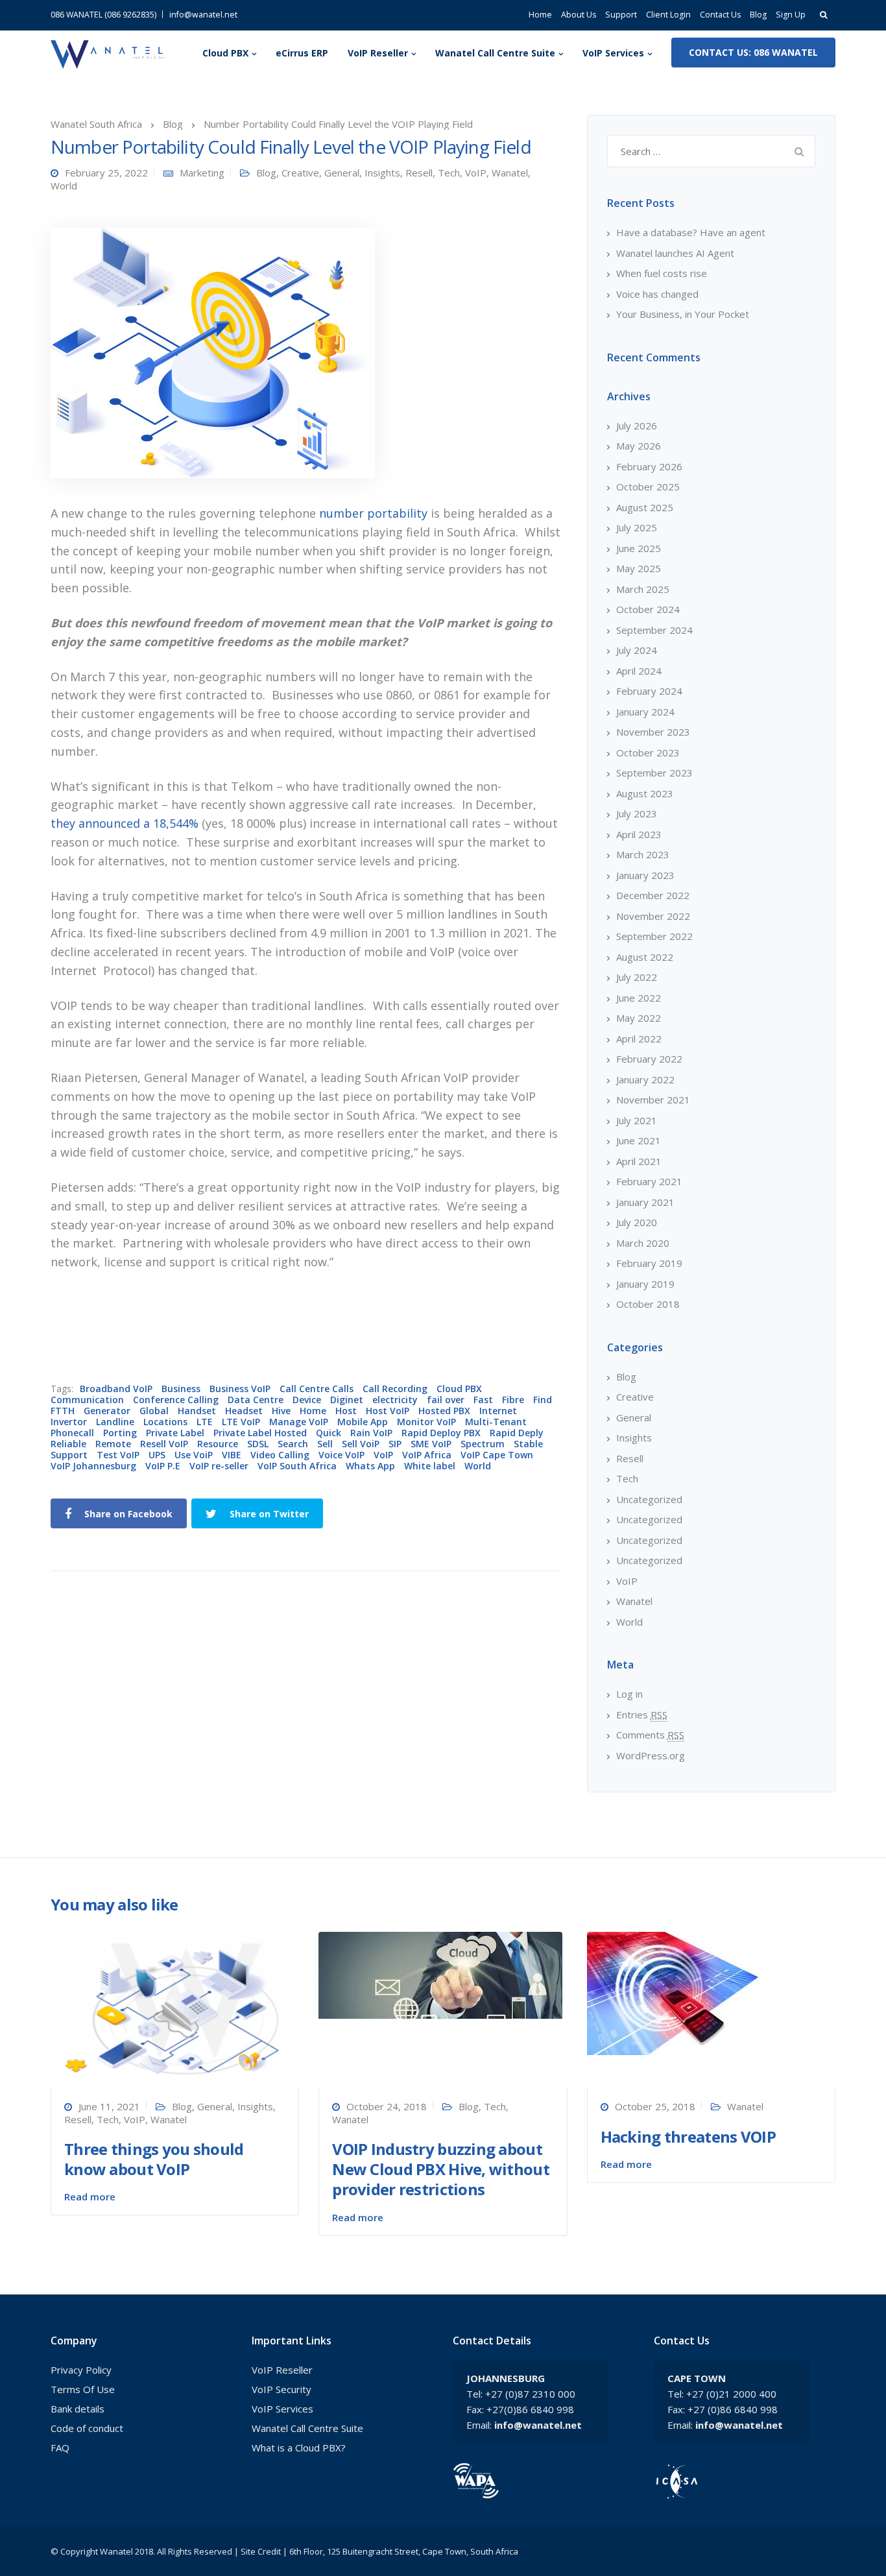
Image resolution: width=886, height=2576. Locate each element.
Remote (113, 1444)
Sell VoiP (361, 1444)
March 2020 (643, 1243)
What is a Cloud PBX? (299, 2448)
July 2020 (637, 1222)
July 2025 (637, 527)
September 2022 (654, 936)
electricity (395, 1400)
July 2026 (637, 426)
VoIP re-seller (219, 1466)
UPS (157, 1455)
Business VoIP (240, 1389)
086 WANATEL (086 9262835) (103, 15)
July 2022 (637, 977)
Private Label (175, 1433)
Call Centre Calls (317, 1389)
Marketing (202, 173)
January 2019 (645, 1284)
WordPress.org (651, 1755)
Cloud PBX (225, 53)
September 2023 (654, 773)
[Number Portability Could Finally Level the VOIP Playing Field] (213, 352)
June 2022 (639, 998)
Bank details (78, 2409)
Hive (281, 1411)
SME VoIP (431, 1444)
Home (540, 15)
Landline (115, 1422)
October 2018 (648, 1304)
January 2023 (645, 875)
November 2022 (653, 916)
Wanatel (510, 173)
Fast (483, 1400)
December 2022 (653, 895)
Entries (642, 1715)
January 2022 (645, 1079)
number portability (373, 513)
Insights (382, 173)
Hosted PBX (444, 1411)
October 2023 (648, 752)
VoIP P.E (163, 1466)
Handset (197, 1411)
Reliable (68, 1444)
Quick (329, 1433)
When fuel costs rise (662, 273)
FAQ (60, 2448)
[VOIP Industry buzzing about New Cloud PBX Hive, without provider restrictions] (440, 1974)
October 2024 (648, 609)
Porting (120, 1433)
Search (293, 1444)
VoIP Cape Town (497, 1455)
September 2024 (654, 630)
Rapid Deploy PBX (441, 1433)
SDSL (258, 1444)
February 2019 (649, 1263)
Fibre (513, 1400)
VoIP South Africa (297, 1466)
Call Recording (395, 1389)
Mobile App (363, 1422)
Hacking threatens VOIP (688, 2137)
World (64, 186)
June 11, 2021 (109, 2106)
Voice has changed (657, 294)
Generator (107, 1411)
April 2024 (639, 671)
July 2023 (637, 813)
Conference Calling (176, 1400)
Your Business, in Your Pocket (683, 314)
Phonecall (72, 1433)
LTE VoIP (241, 1422)
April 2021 (639, 1161)
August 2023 (645, 793)
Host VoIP (388, 1411)
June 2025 (639, 548)
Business (181, 1389)
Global (154, 1411)
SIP (395, 1444)
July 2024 (637, 650)
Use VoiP (194, 1455)
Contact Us (720, 15)
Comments (650, 1735)
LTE (205, 1422)
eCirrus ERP (302, 53)
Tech (449, 173)
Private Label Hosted (260, 1433)
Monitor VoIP (426, 1422)
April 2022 (639, 1039)
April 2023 (639, 834)
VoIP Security (281, 2389)
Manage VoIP (299, 1422)
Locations (165, 1422)
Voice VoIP (341, 1455)
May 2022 (639, 1018)
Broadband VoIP (116, 1389)
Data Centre (256, 1400)
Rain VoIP (371, 1433)
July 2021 (637, 1120)
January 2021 (645, 1202)
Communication (87, 1400)
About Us (579, 15)
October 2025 (648, 487)
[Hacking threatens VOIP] (673, 1992)
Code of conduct (87, 2428)
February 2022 (649, 1059)
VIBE (232, 1455)
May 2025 (639, 568)
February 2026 (649, 466)
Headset (244, 1411)
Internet (498, 1411)
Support (621, 15)
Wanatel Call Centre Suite (495, 53)
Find (543, 1400)
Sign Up (791, 15)
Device (307, 1400)
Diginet (347, 1400)
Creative (300, 173)
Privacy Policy (81, 2370)
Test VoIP (118, 1455)
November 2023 (653, 732)
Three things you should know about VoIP (154, 2159)
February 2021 (649, 1181)
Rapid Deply (517, 1433)
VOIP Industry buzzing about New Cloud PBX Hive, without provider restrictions (441, 2169)
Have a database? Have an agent (691, 232)
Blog (758, 15)
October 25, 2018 (655, 2106)
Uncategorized (649, 1499)
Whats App (370, 1466)
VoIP (476, 173)
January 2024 (645, 712)
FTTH (63, 1411)
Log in (629, 1694)
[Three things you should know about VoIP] (175, 2008)
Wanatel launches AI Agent (675, 253)
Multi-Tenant (496, 1422)
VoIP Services (613, 53)
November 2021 (653, 1100)
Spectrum (483, 1444)
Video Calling (280, 1455)
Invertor (69, 1422)
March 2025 (643, 589)
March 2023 (643, 854)
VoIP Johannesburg (93, 1466)
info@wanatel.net (203, 15)
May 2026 (639, 446)
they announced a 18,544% (125, 823)
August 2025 (645, 507)
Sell (325, 1444)
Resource (218, 1444)
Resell (419, 173)
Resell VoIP (164, 1444)
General (342, 173)
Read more (90, 2197)
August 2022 (645, 957)
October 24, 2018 (387, 2106)
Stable (528, 1444)
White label (430, 1466)
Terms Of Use (83, 2389)
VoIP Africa (427, 1455)
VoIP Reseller (378, 53)
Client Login (668, 15)
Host (346, 1411)
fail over (446, 1400)
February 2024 (649, 691)
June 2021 (639, 1140)
